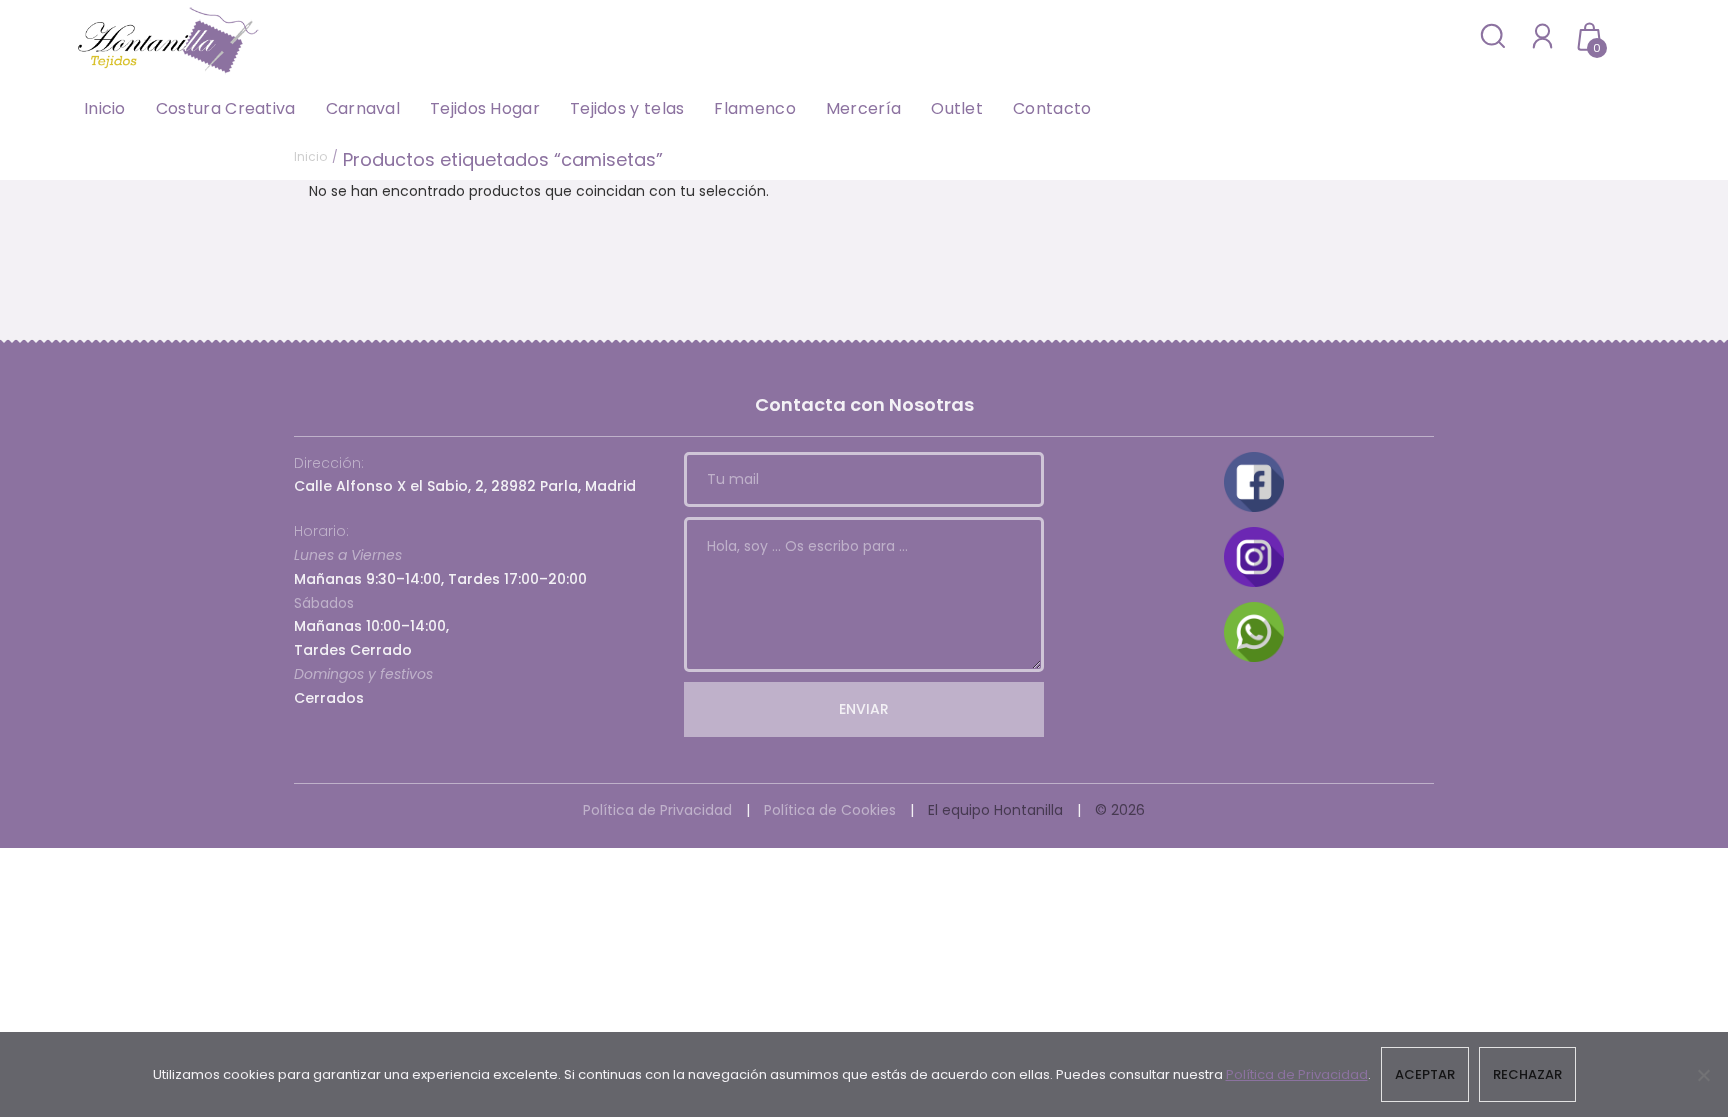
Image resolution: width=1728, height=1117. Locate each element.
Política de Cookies (830, 810)
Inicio (105, 108)
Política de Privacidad (657, 810)
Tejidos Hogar (485, 108)
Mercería (863, 108)
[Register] (1542, 35)
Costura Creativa (226, 108)
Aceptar (1425, 1074)
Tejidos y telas (627, 108)
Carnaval (363, 108)
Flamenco (754, 108)
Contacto (1052, 108)
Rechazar (1527, 1074)
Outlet (957, 108)
